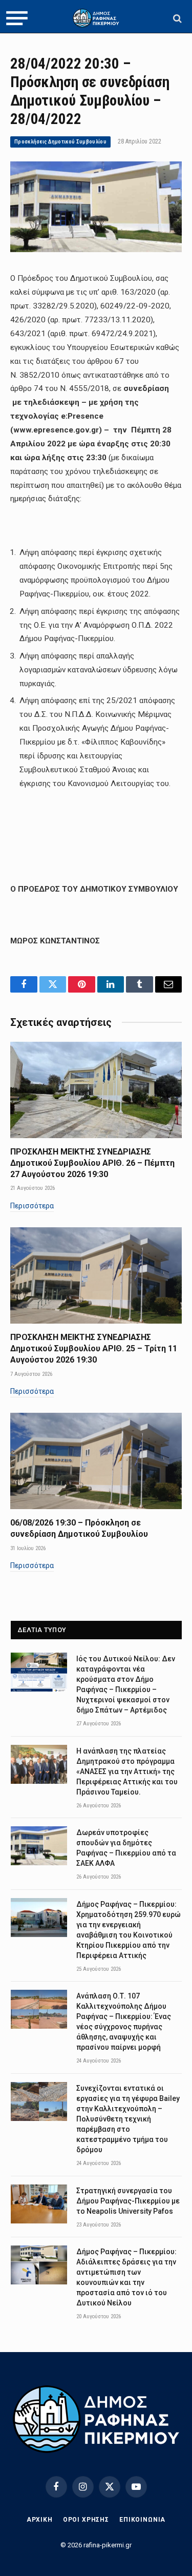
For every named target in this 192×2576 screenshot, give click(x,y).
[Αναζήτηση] (176, 18)
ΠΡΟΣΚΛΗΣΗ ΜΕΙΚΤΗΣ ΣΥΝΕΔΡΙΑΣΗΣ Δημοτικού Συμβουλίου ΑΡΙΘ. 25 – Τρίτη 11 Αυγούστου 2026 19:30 (94, 1348)
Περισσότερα (32, 1206)
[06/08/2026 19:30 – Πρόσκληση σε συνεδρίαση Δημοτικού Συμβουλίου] (96, 1461)
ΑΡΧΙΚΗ (40, 2520)
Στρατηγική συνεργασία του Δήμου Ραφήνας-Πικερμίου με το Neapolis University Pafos (128, 2201)
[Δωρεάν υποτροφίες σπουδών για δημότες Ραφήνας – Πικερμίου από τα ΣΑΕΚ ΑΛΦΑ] (39, 1846)
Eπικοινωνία (142, 2520)
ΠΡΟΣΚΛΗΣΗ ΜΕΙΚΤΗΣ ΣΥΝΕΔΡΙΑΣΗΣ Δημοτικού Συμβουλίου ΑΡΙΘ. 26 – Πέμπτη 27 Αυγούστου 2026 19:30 (92, 1163)
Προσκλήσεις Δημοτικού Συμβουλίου (60, 142)
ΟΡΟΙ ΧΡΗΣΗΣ (86, 2520)
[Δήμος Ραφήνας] (96, 18)
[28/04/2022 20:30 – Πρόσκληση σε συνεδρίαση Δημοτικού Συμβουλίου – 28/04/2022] (96, 250)
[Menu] (17, 18)
